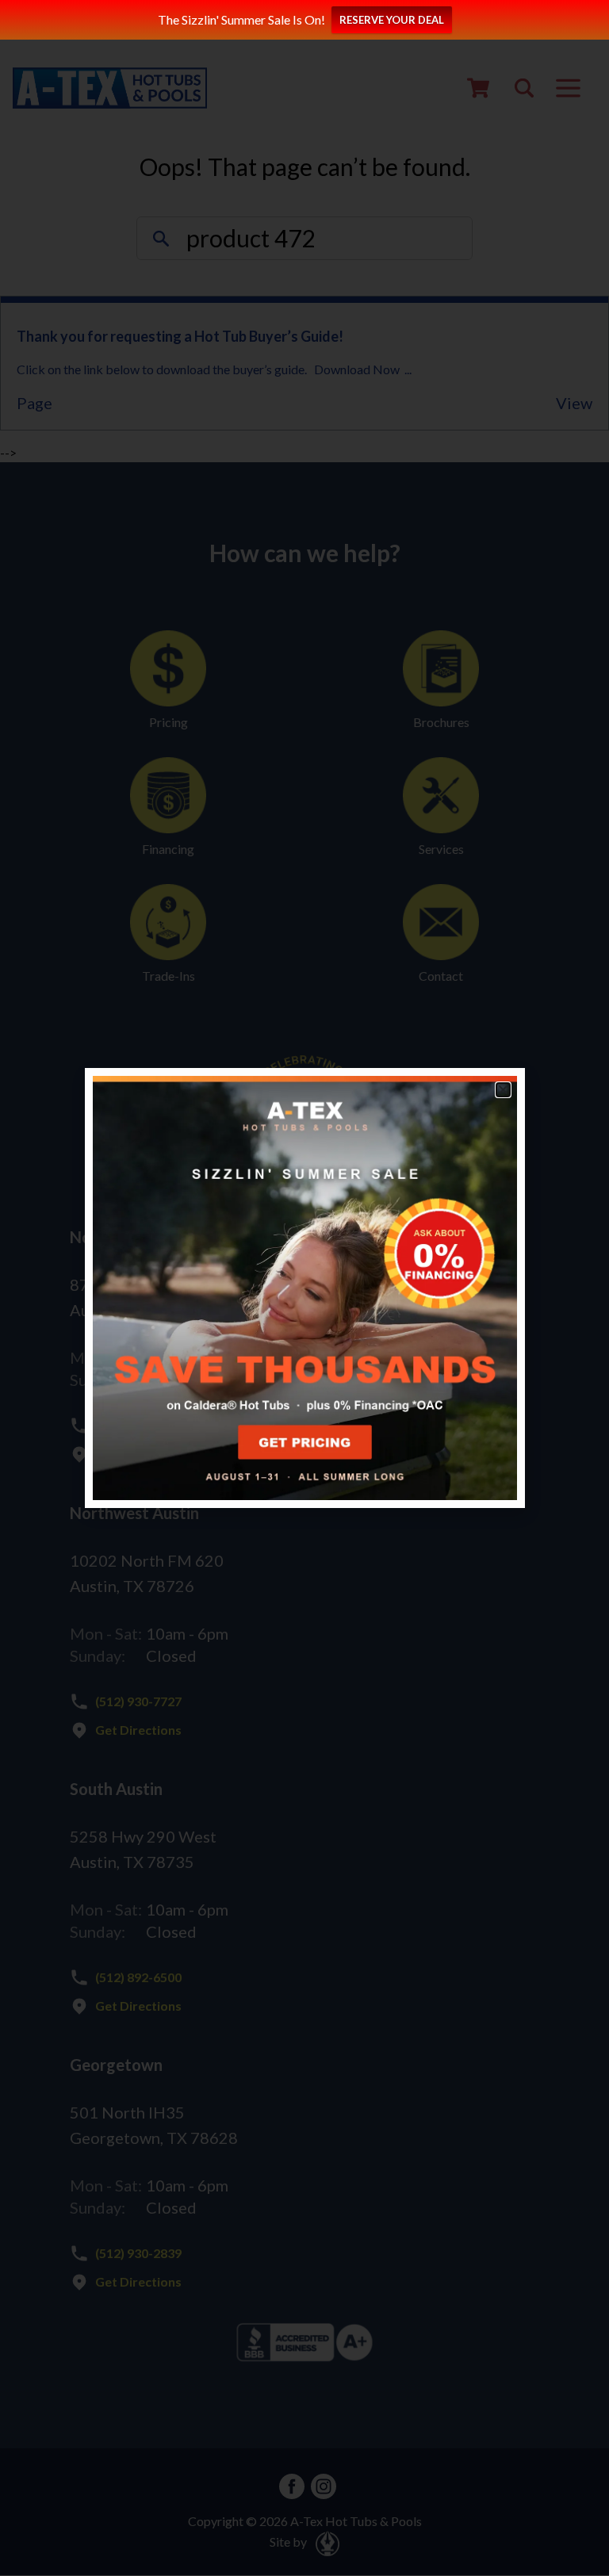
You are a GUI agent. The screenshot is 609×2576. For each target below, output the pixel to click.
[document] (304, 1288)
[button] (503, 1090)
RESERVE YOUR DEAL (392, 20)
